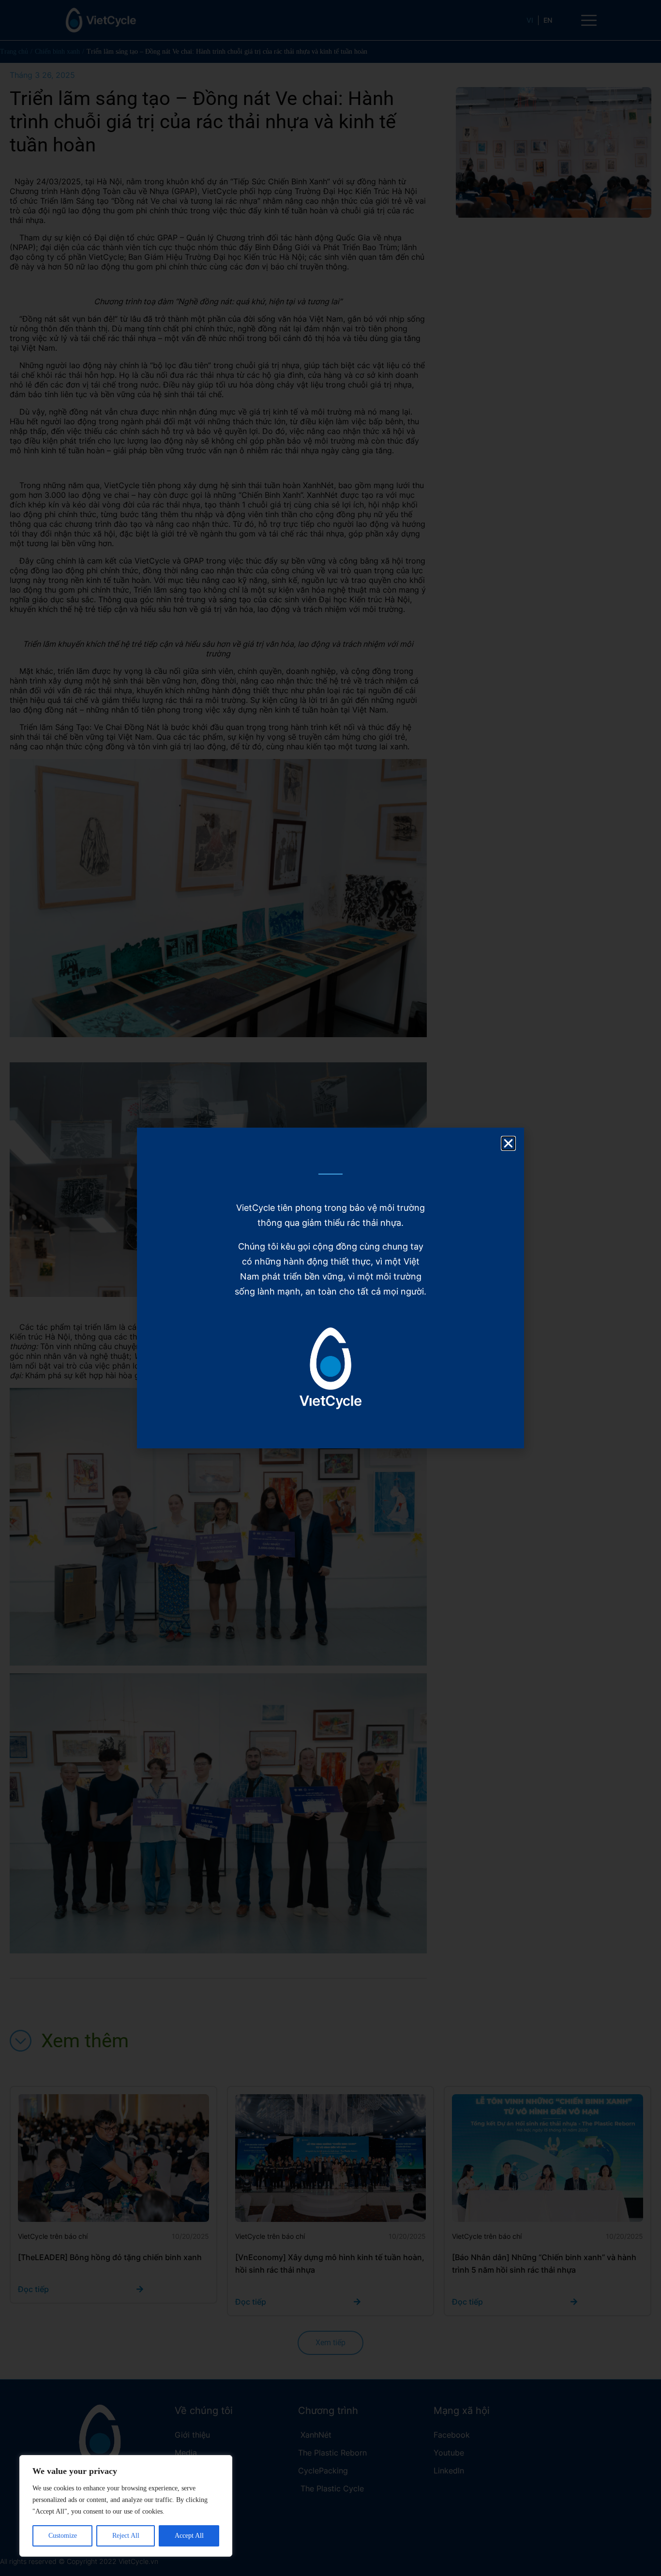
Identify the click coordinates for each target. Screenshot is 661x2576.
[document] (330, 1288)
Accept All (189, 2536)
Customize (63, 2536)
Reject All (126, 2536)
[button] (508, 1143)
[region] (126, 2506)
